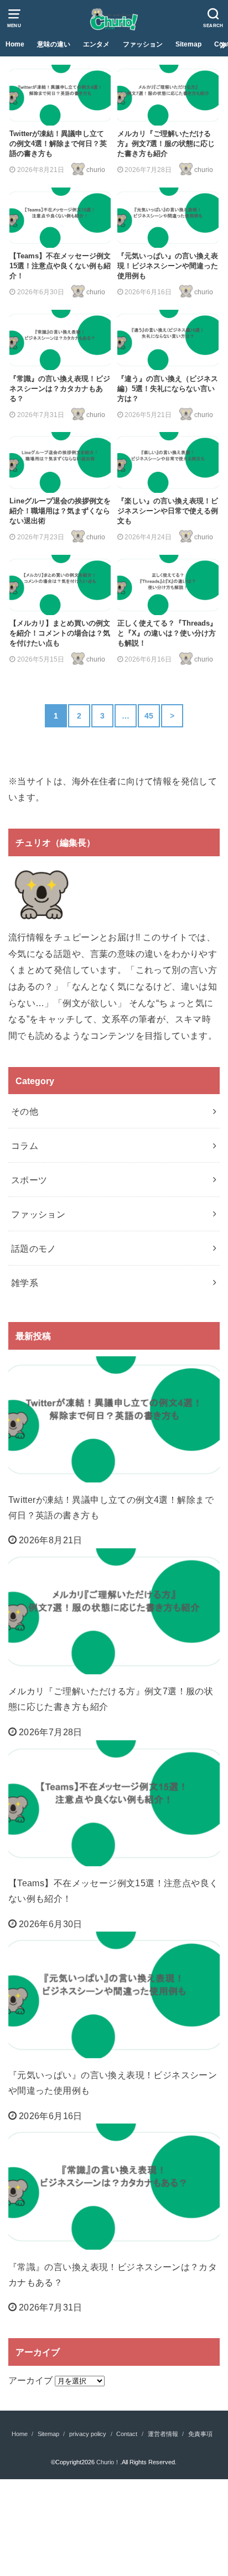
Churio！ (108, 2462)
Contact (127, 2434)
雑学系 (25, 1283)
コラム (25, 1146)
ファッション (143, 44)
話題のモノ (34, 1248)
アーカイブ (30, 2380)
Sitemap (188, 44)
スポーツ (29, 1180)
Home (15, 44)
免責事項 (200, 2434)
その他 (25, 1111)
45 (149, 716)
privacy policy (88, 2434)
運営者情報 (163, 2434)
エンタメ (96, 44)
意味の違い (54, 44)
